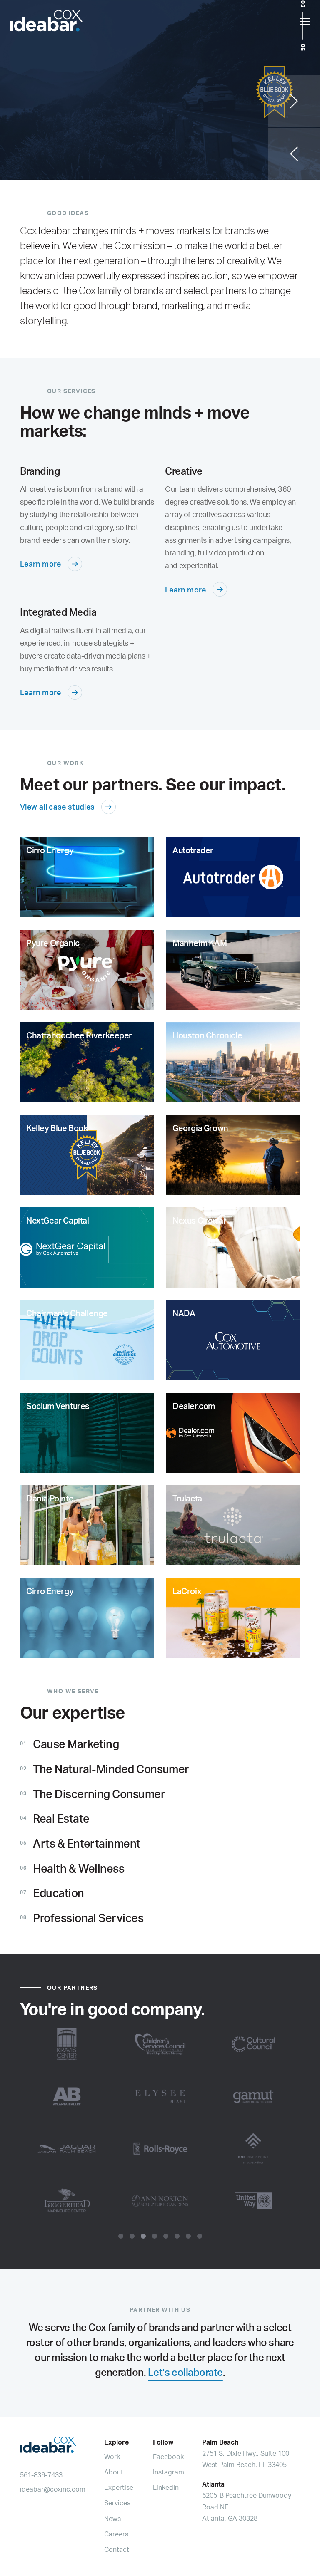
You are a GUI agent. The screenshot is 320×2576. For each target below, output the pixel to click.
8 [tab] (200, 2236)
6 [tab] (177, 2236)
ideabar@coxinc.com (53, 2489)
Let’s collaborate (185, 2372)
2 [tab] (132, 2236)
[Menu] (305, 21)
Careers (116, 2534)
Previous (294, 154)
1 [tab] (121, 2236)
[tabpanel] (160, 2123)
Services (117, 2503)
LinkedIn (166, 2487)
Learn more (41, 564)
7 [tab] (188, 2236)
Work (112, 2457)
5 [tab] (166, 2236)
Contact (117, 2549)
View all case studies (57, 807)
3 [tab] (143, 2236)
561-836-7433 (41, 2475)
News (112, 2519)
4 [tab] (155, 2236)
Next (294, 101)
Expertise (119, 2487)
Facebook (168, 2457)
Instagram (169, 2472)
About (114, 2472)
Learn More (40, 159)
